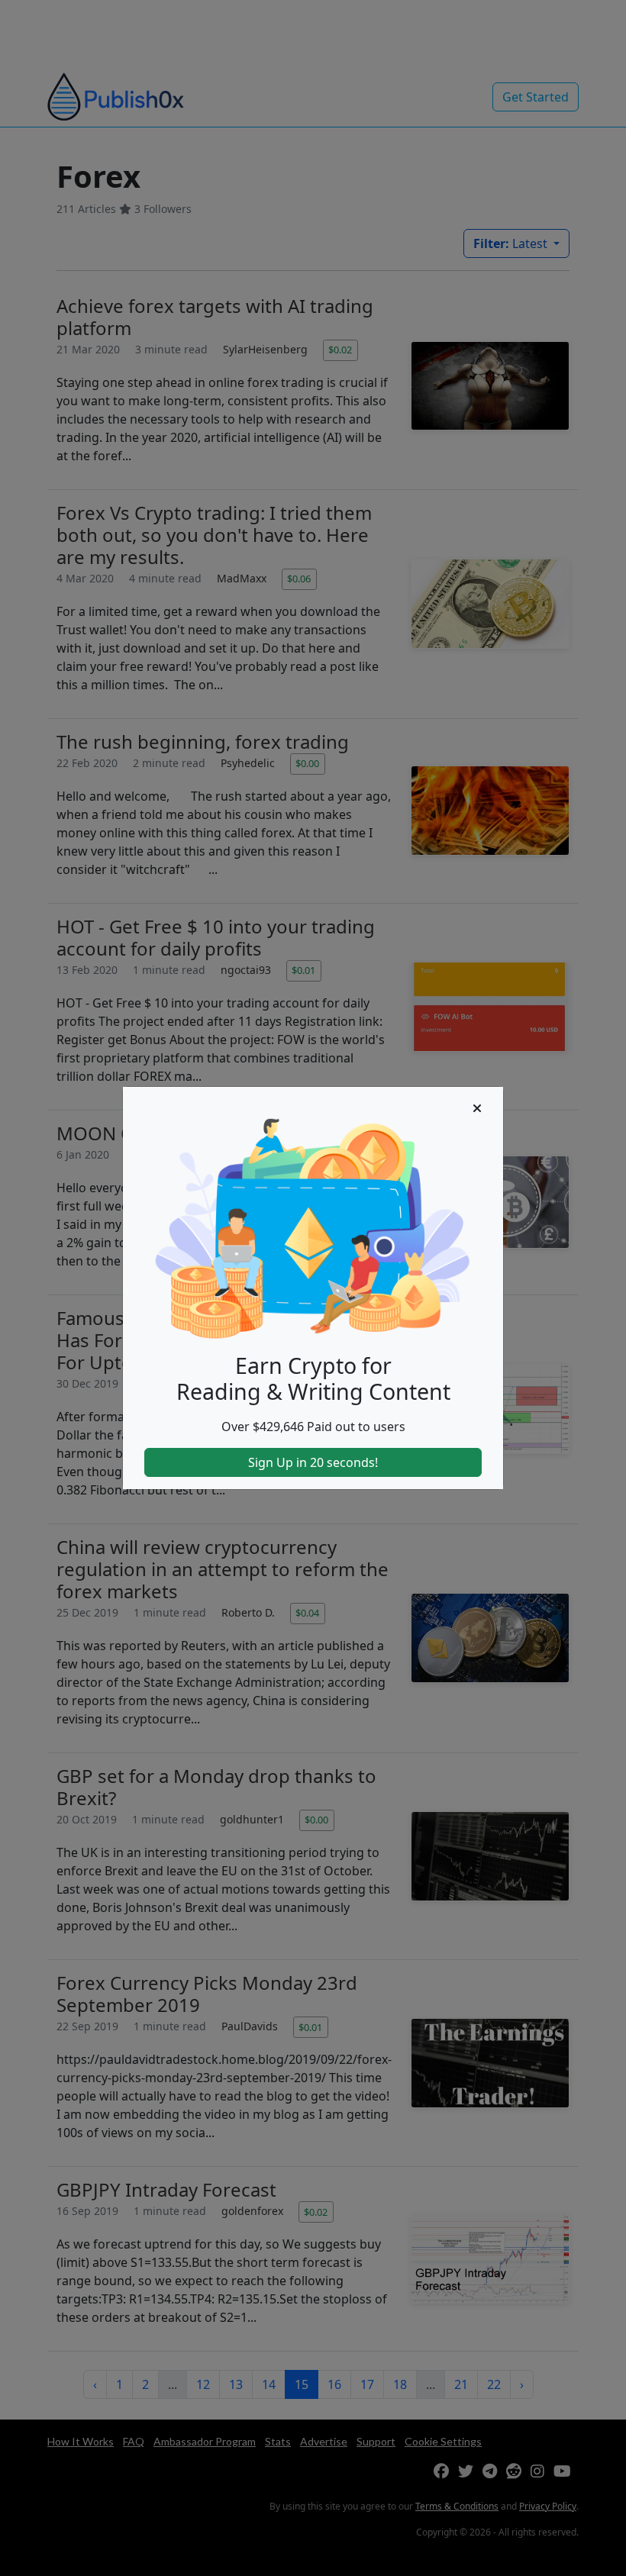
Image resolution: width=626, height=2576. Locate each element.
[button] (477, 1108)
